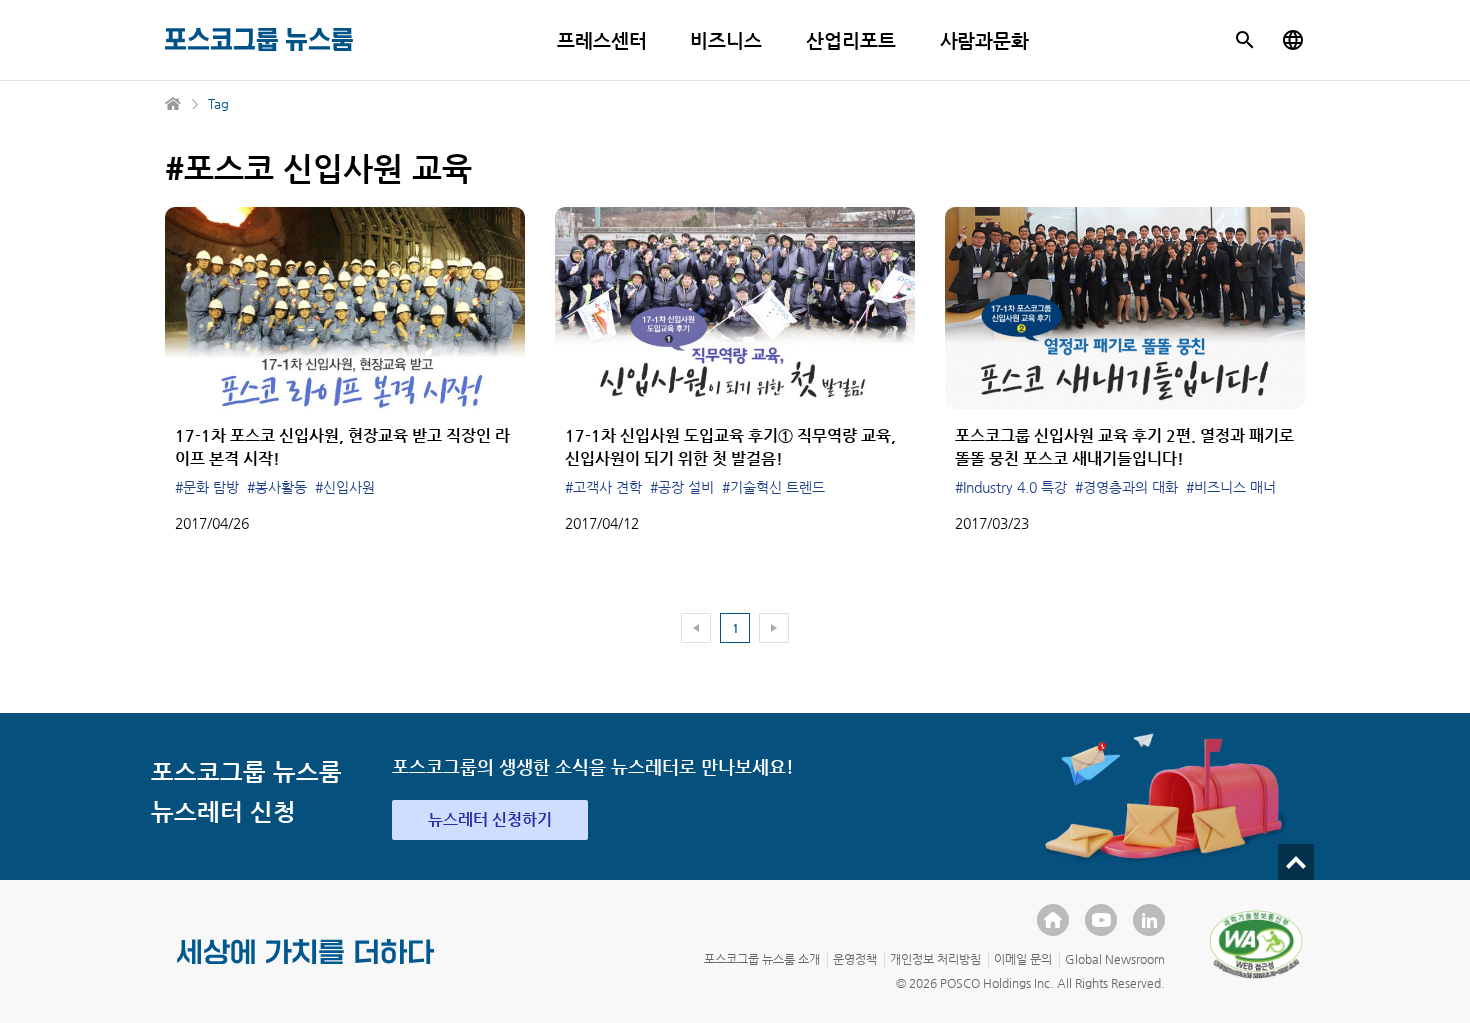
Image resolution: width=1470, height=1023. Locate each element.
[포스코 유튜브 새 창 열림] (1101, 920)
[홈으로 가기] (174, 104)
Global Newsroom (1115, 959)
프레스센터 (602, 40)
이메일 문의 (1023, 959)
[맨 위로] (1296, 862)
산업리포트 (851, 40)
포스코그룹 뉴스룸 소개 (762, 959)
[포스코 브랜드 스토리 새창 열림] (306, 968)
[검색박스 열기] (1245, 40)
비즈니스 (726, 40)
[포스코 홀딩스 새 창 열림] (1053, 920)
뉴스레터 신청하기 (490, 819)
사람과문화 (985, 40)
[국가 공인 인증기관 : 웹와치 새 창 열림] (1256, 944)
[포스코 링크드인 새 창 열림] (1149, 920)
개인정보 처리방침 (935, 959)
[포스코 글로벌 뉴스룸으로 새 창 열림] (1293, 40)
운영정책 (855, 959)
